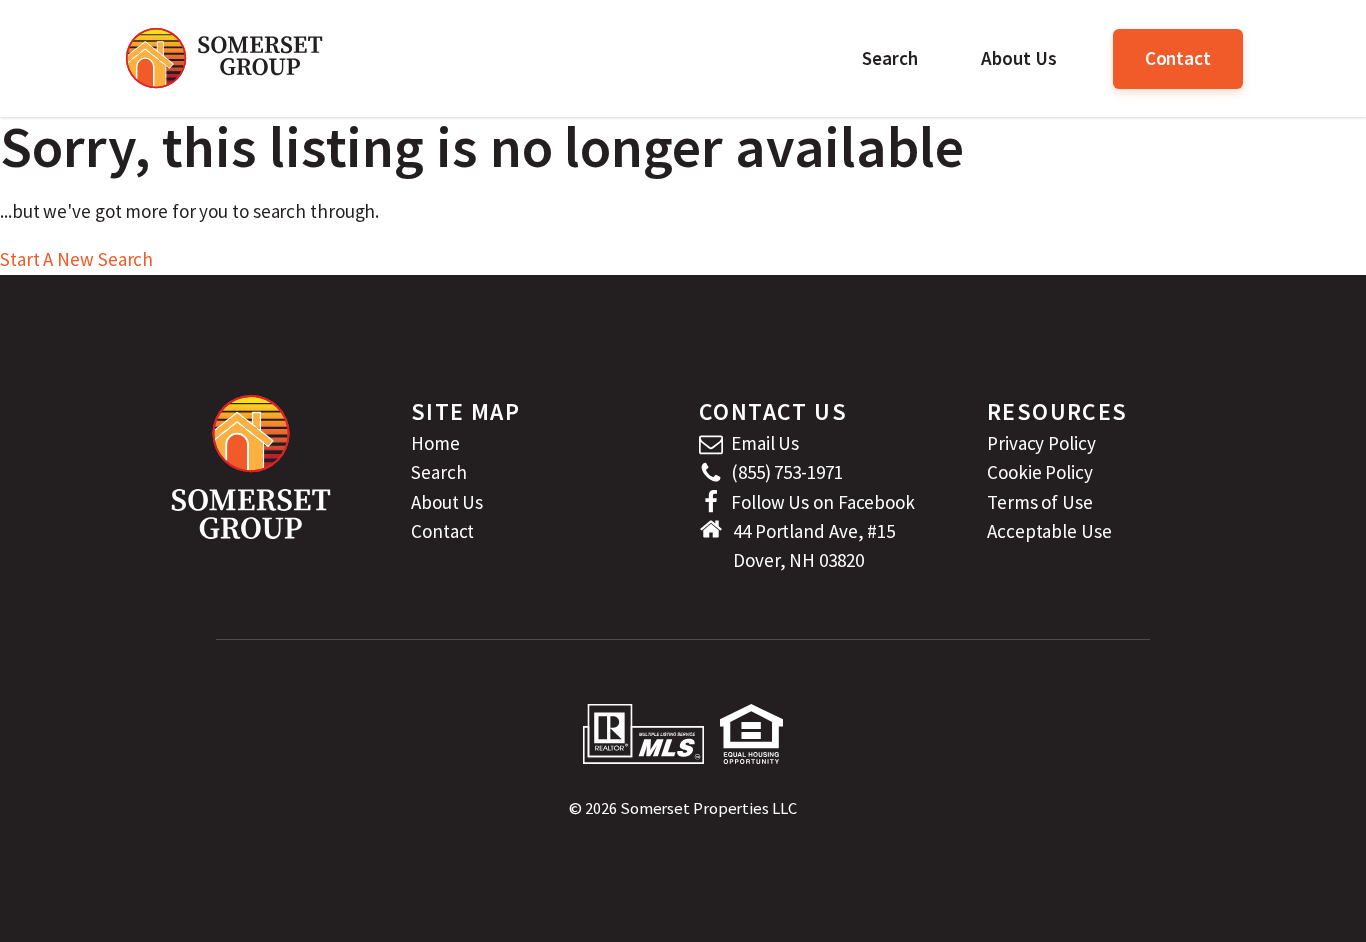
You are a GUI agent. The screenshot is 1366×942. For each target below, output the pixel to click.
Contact (1178, 58)
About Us (1018, 58)
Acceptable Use (1049, 531)
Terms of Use (1040, 502)
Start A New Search (76, 259)
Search (889, 58)
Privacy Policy (1041, 443)
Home (435, 443)
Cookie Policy (1040, 472)
